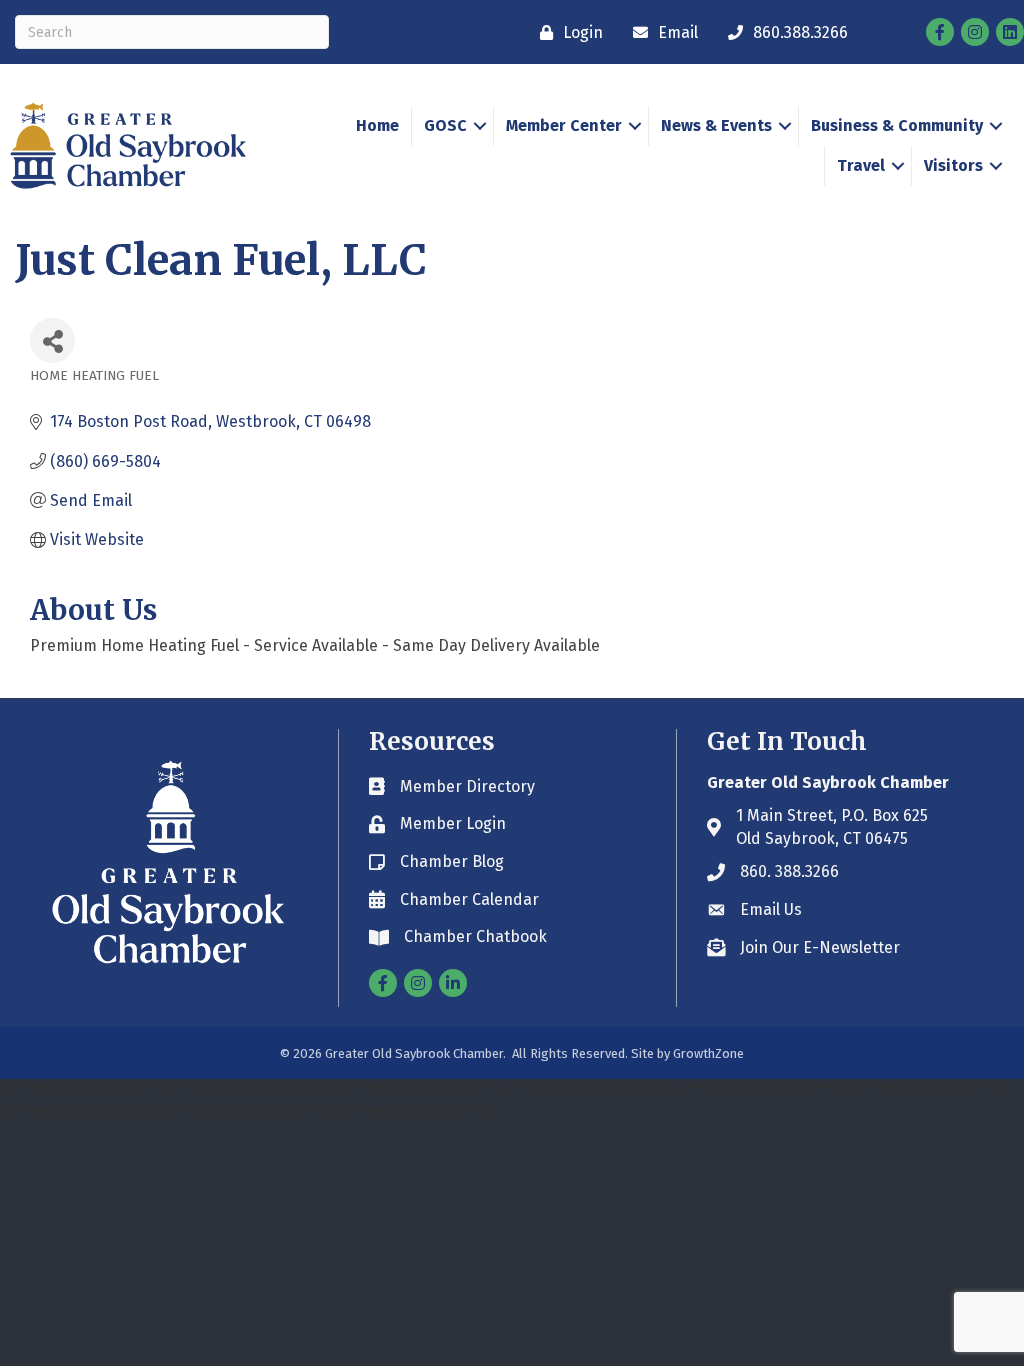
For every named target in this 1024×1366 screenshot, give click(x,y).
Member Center (564, 125)
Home (377, 125)
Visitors (953, 165)
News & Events (716, 125)
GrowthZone (708, 1053)
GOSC (445, 125)
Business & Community (897, 125)
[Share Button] (52, 340)
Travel (861, 165)
